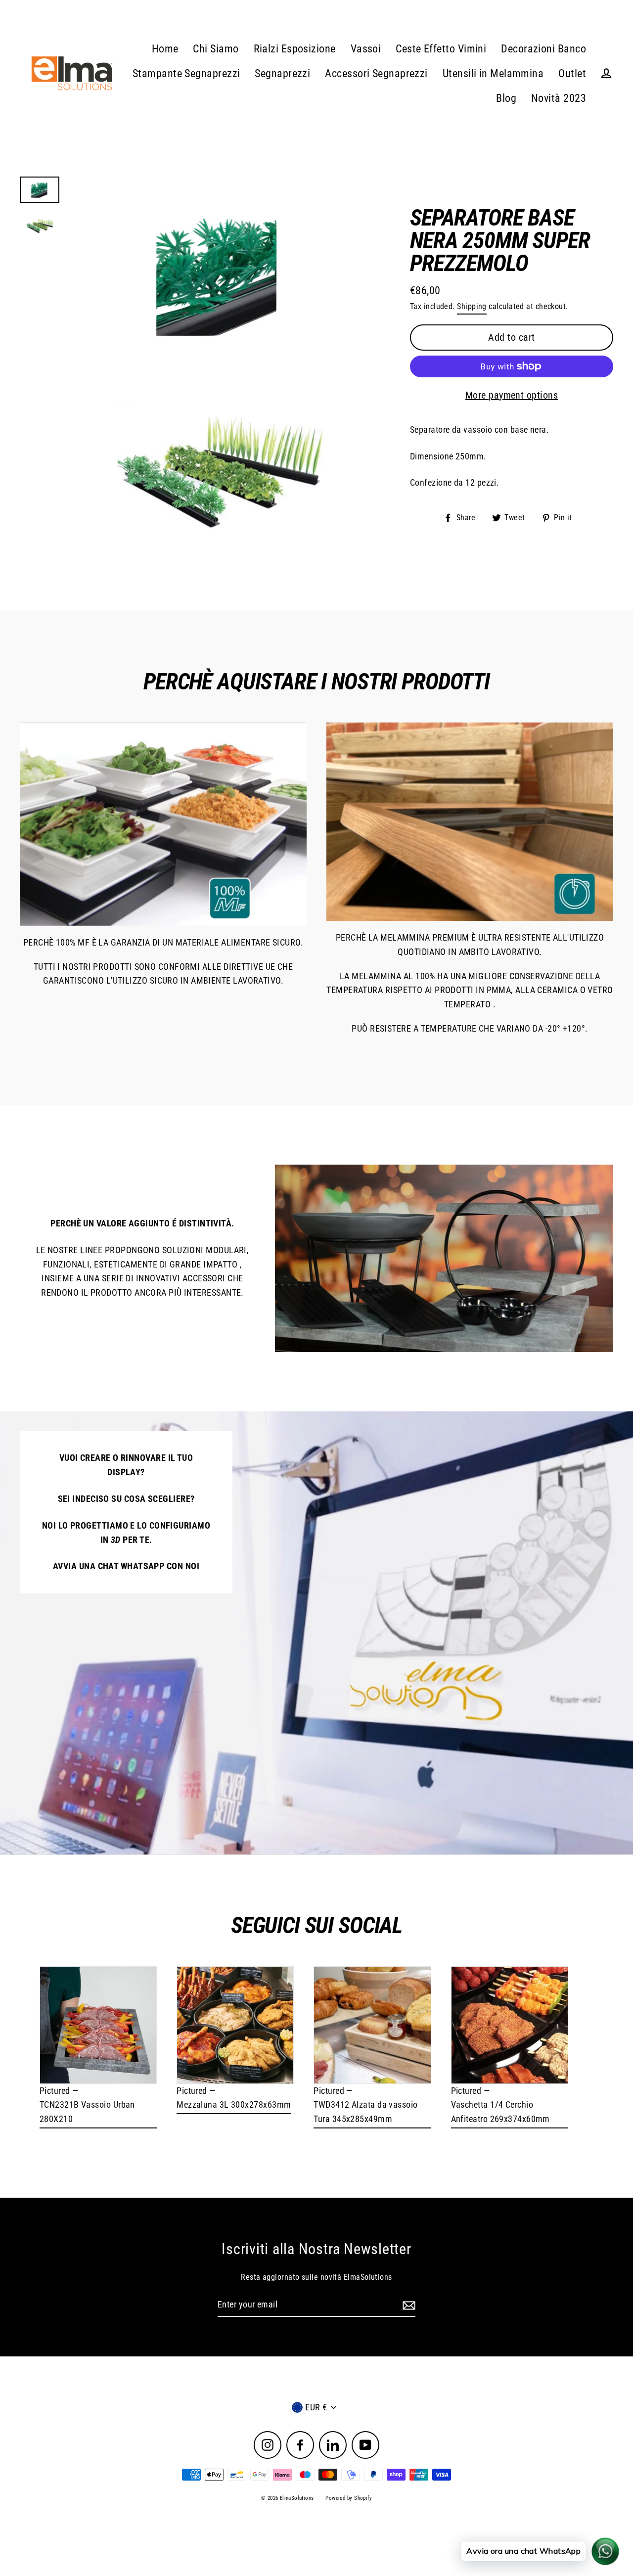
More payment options (512, 395)
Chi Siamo (216, 49)
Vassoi (366, 49)
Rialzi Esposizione (295, 49)
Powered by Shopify (349, 2498)
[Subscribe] (407, 2305)
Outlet (572, 73)
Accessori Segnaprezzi (376, 73)
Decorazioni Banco (543, 49)
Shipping (472, 306)
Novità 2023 (559, 98)
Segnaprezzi (282, 73)
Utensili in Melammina (493, 73)
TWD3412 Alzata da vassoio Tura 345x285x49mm (365, 2112)
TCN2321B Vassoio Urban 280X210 (87, 2112)
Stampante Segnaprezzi (186, 73)
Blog (506, 98)
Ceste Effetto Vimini (441, 49)
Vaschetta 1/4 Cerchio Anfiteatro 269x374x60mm (500, 2112)
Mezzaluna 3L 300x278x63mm (234, 2104)
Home (165, 49)
